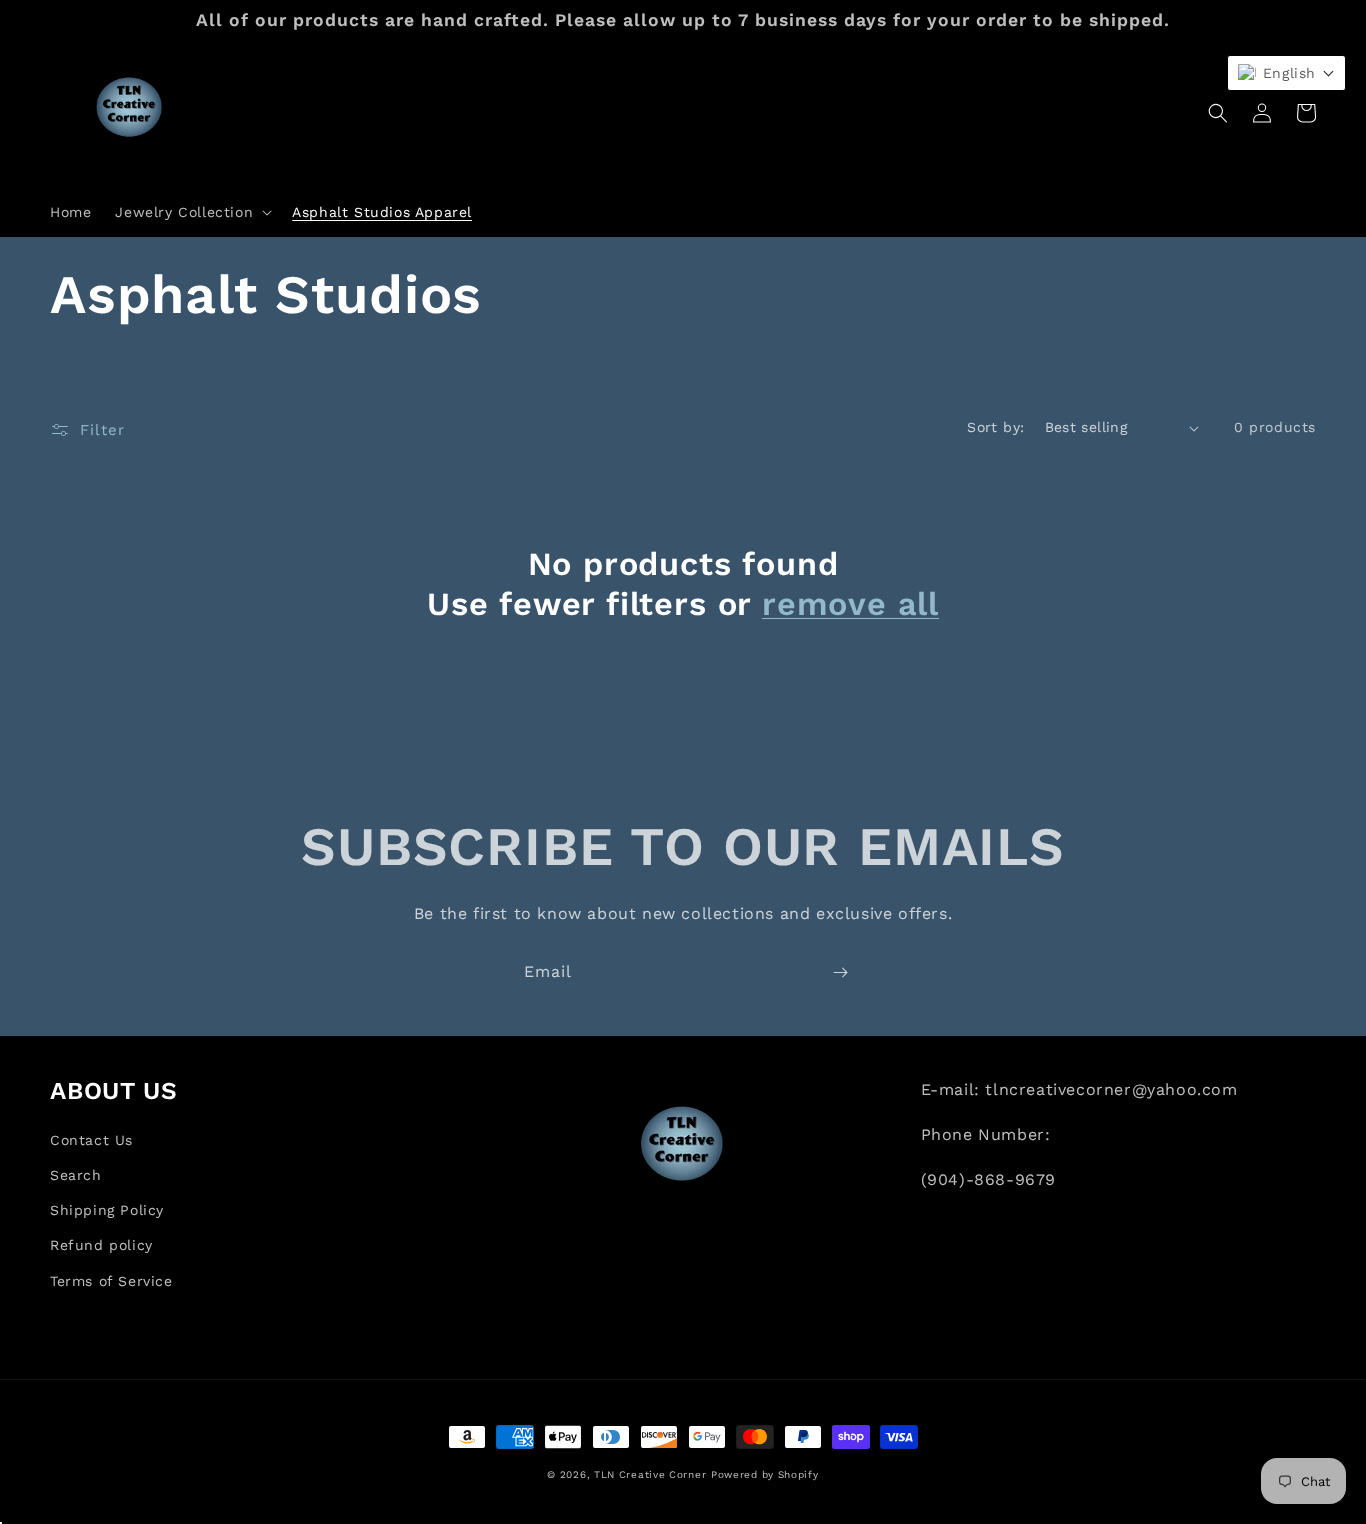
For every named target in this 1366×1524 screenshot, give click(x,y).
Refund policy (101, 1245)
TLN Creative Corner (650, 1474)
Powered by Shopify (765, 1474)
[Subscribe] (840, 972)
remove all (850, 604)
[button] (191, 212)
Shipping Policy (107, 1210)
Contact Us (91, 1140)
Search (76, 1175)
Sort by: (995, 427)
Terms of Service (111, 1281)
